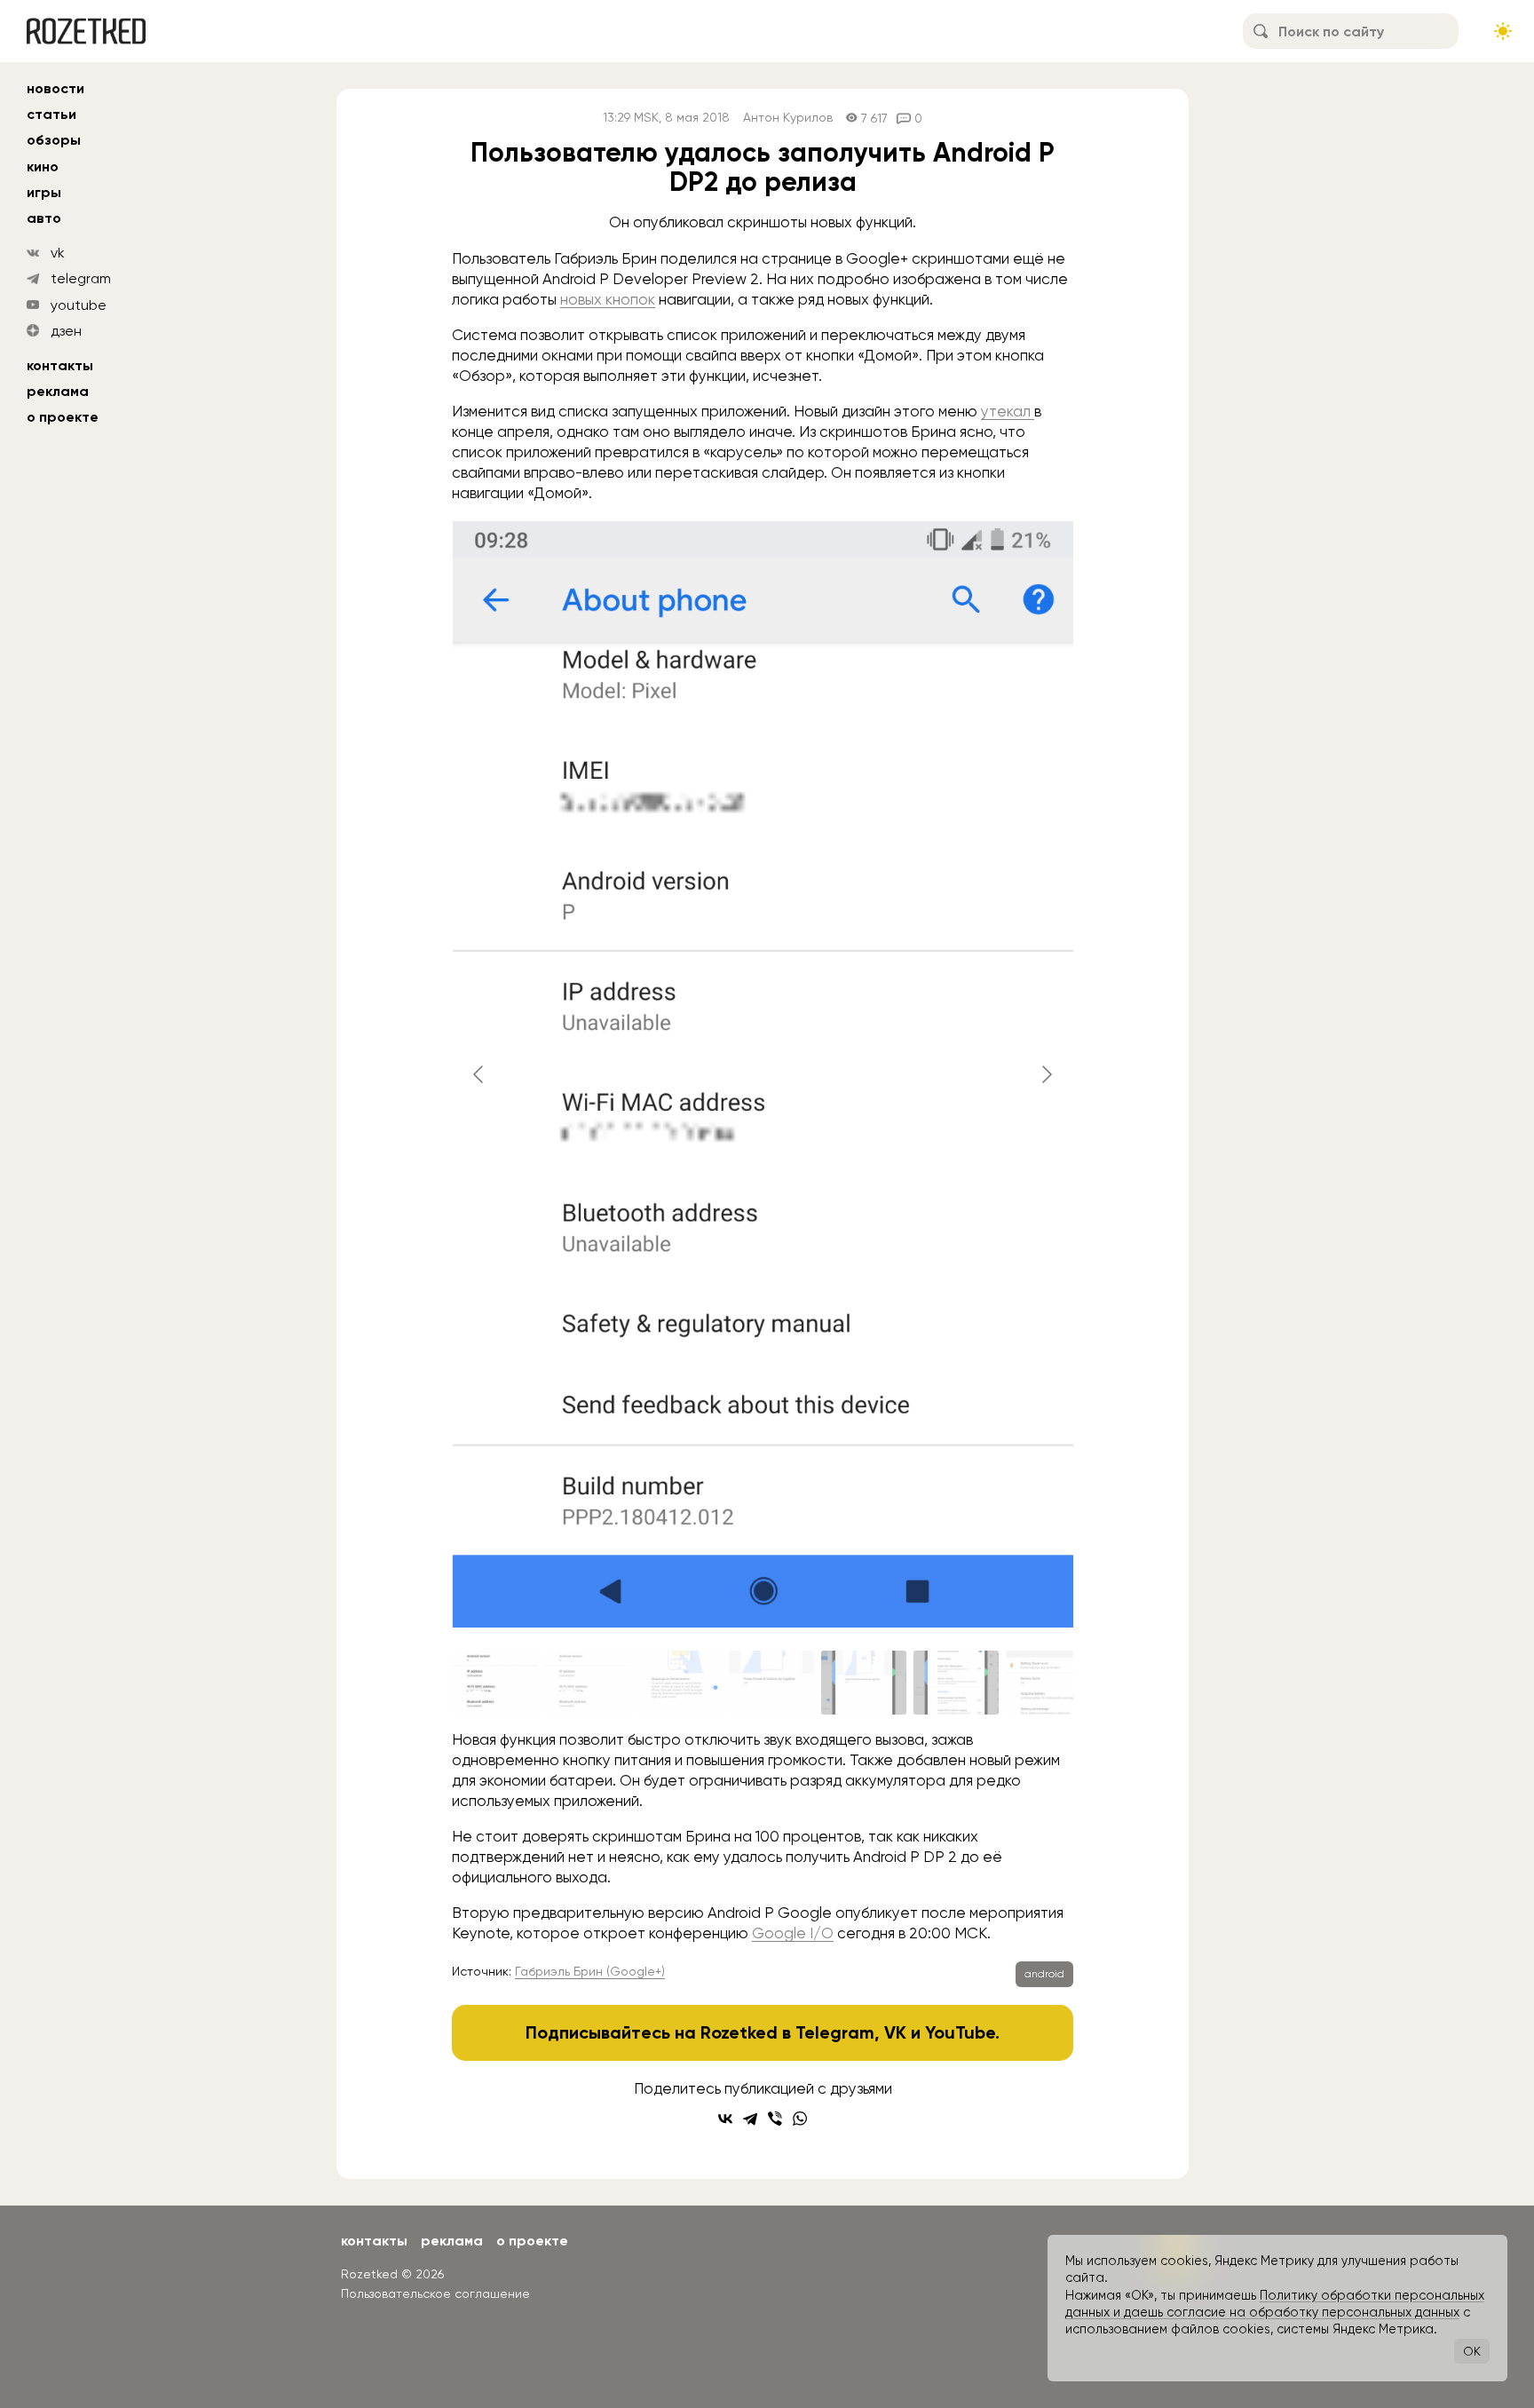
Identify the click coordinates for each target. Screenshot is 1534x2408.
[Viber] (775, 2119)
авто (44, 218)
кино (43, 166)
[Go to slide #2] (587, 1683)
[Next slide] (1046, 1074)
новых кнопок (608, 299)
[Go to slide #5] (864, 1683)
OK (1472, 2351)
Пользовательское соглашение (435, 2293)
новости (55, 88)
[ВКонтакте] (725, 2119)
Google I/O (793, 1933)
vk (58, 253)
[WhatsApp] (800, 2119)
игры (44, 192)
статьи (51, 114)
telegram (81, 278)
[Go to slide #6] (956, 1683)
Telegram (835, 2032)
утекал (1008, 411)
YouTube (960, 2032)
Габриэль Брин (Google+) (590, 1971)
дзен (66, 331)
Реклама (58, 391)
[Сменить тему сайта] (1503, 31)
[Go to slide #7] (1048, 1683)
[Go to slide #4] (771, 1683)
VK (895, 2032)
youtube (79, 305)
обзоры (54, 140)
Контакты (60, 365)
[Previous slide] (479, 1074)
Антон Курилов (788, 118)
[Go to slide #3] (679, 1683)
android (1044, 1974)
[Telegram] (750, 2119)
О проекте (63, 417)
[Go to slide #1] (494, 1683)
